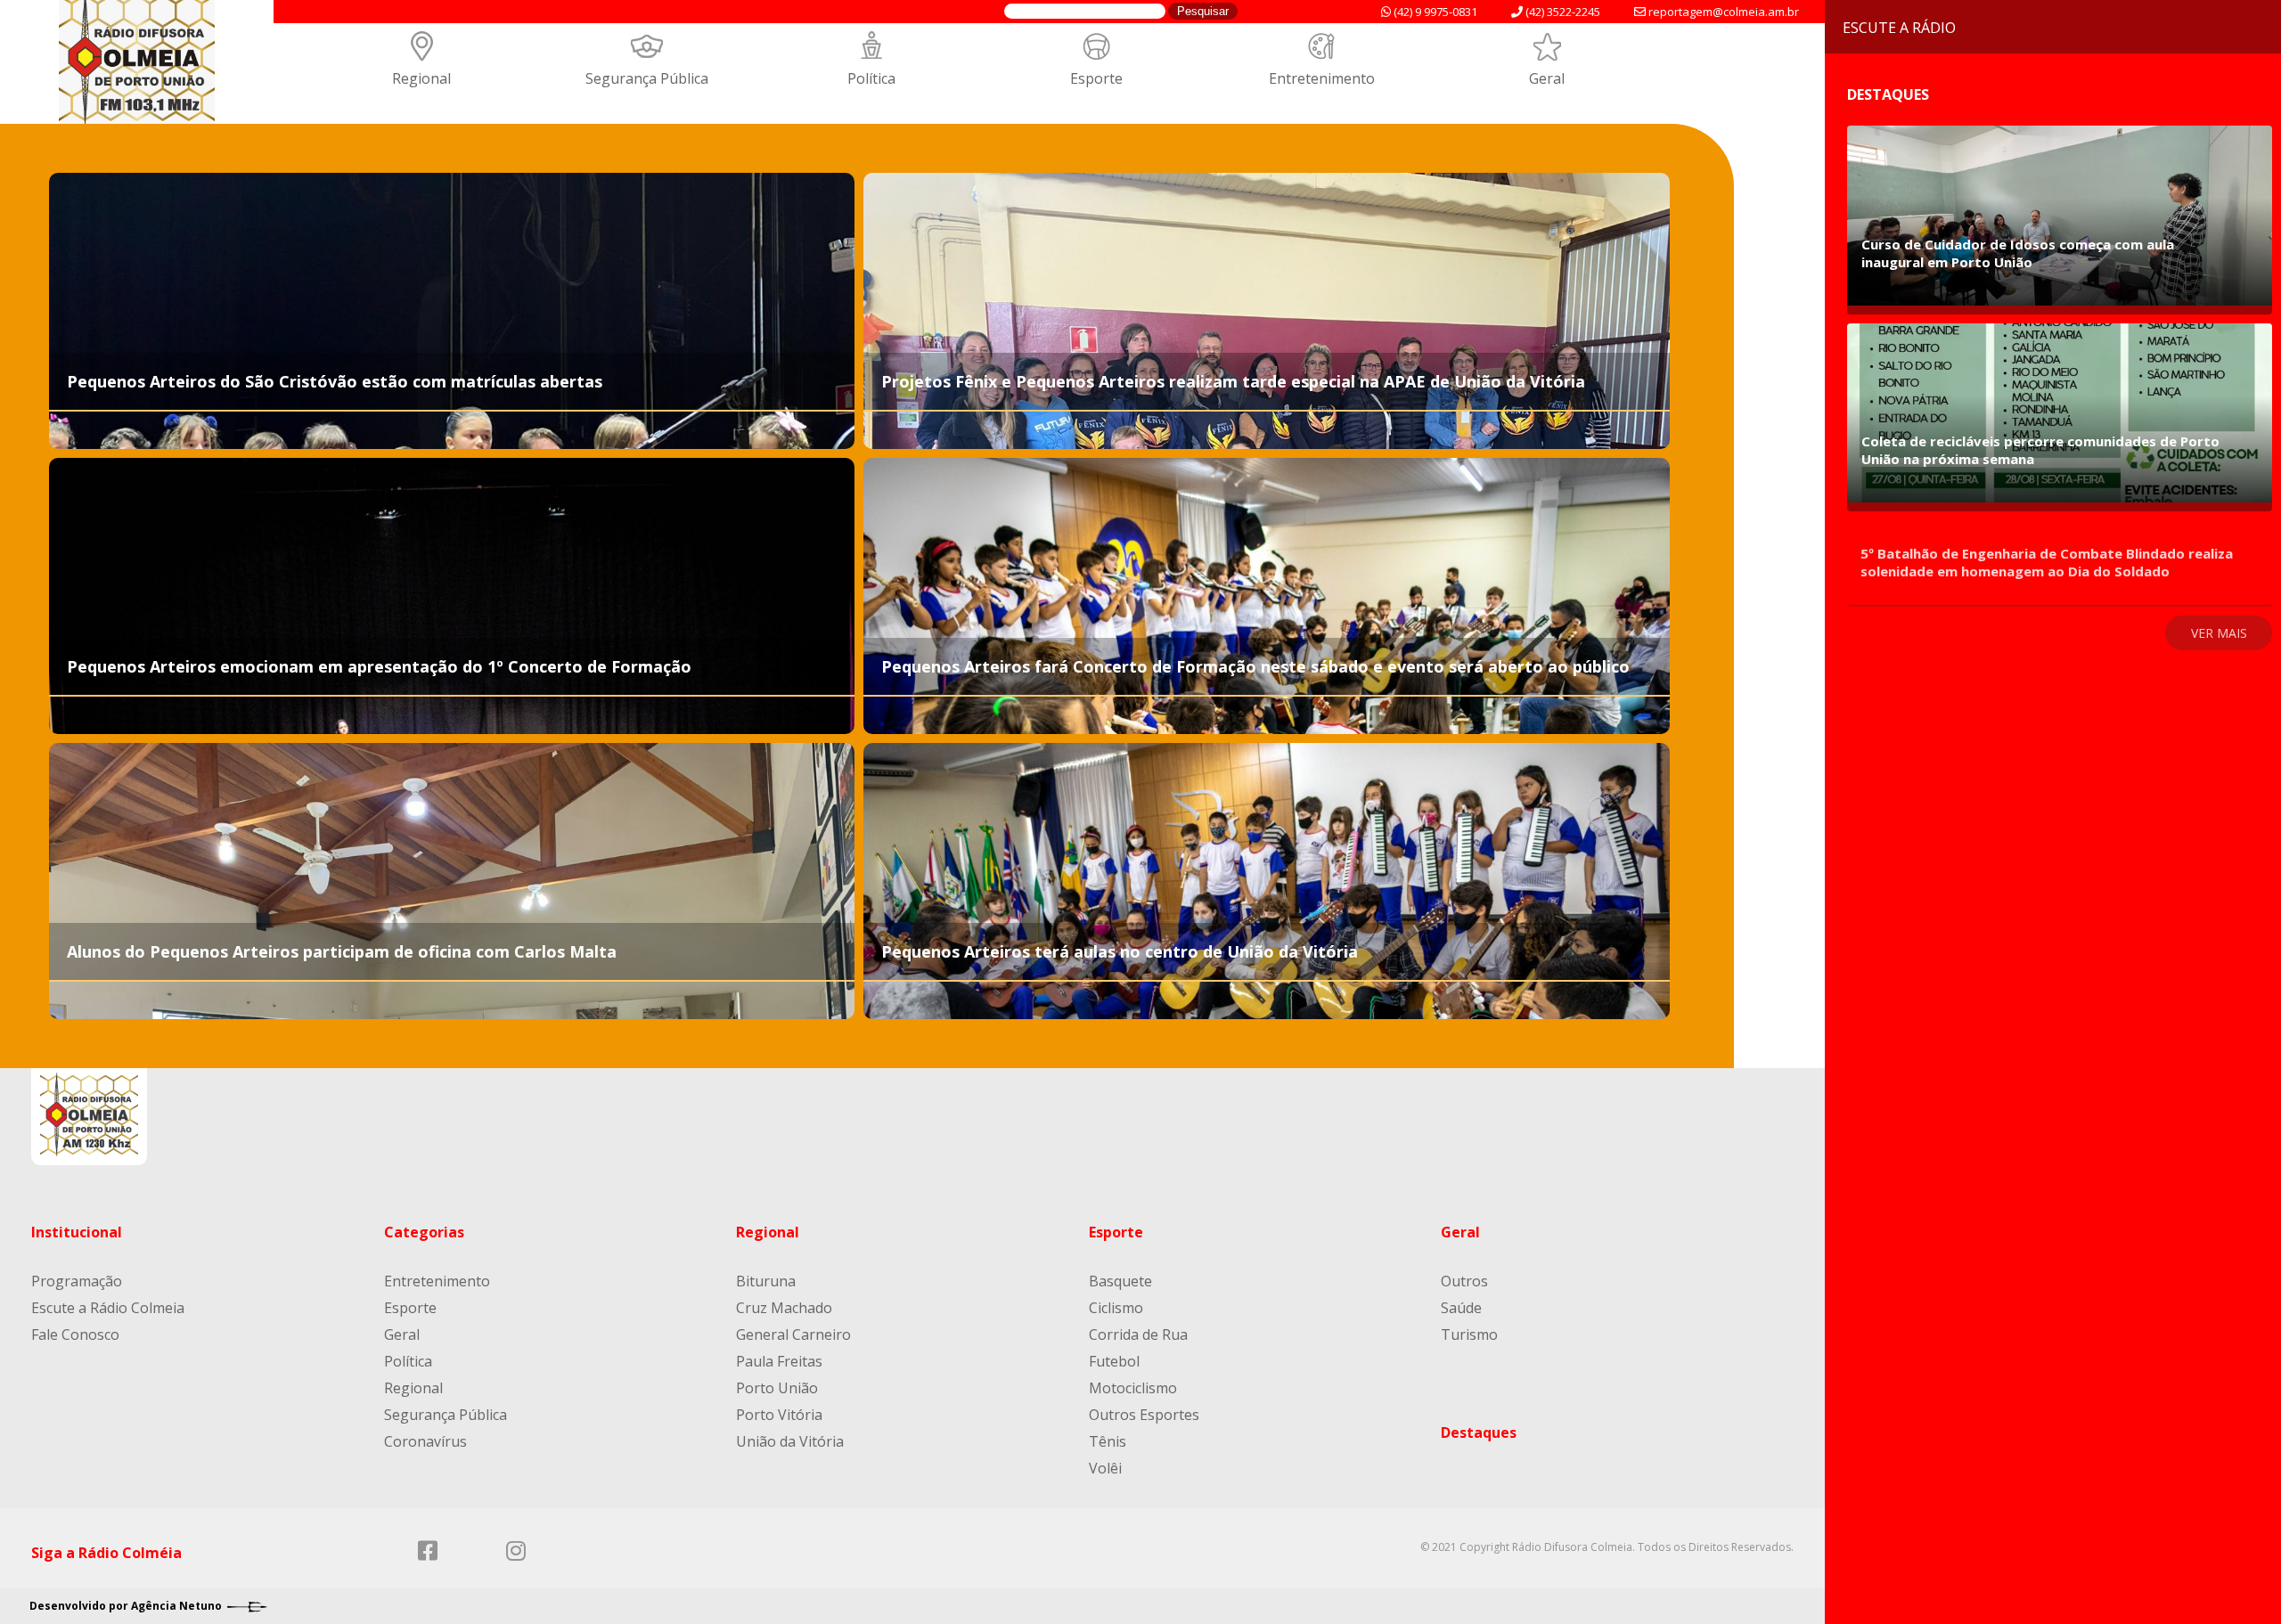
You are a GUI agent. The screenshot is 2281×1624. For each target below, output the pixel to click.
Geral (1547, 78)
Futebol (1114, 1361)
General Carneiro (793, 1334)
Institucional (77, 1232)
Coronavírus (425, 1441)
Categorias (424, 1232)
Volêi (1105, 1468)
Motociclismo (1133, 1388)
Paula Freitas (779, 1361)
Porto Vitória (779, 1415)
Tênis (1108, 1441)
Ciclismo (1116, 1308)
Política (871, 78)
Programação (77, 1281)
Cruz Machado (784, 1308)
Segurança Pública (647, 78)
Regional (421, 78)
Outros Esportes (1144, 1415)
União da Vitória (790, 1441)
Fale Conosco (75, 1334)
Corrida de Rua (1138, 1334)
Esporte (1096, 78)
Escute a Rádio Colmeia (108, 1308)
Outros (1464, 1281)
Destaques (1479, 1432)
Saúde (1461, 1308)
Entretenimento (1322, 78)
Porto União (777, 1388)
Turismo (1469, 1334)
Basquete (1120, 1281)
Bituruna (766, 1281)
